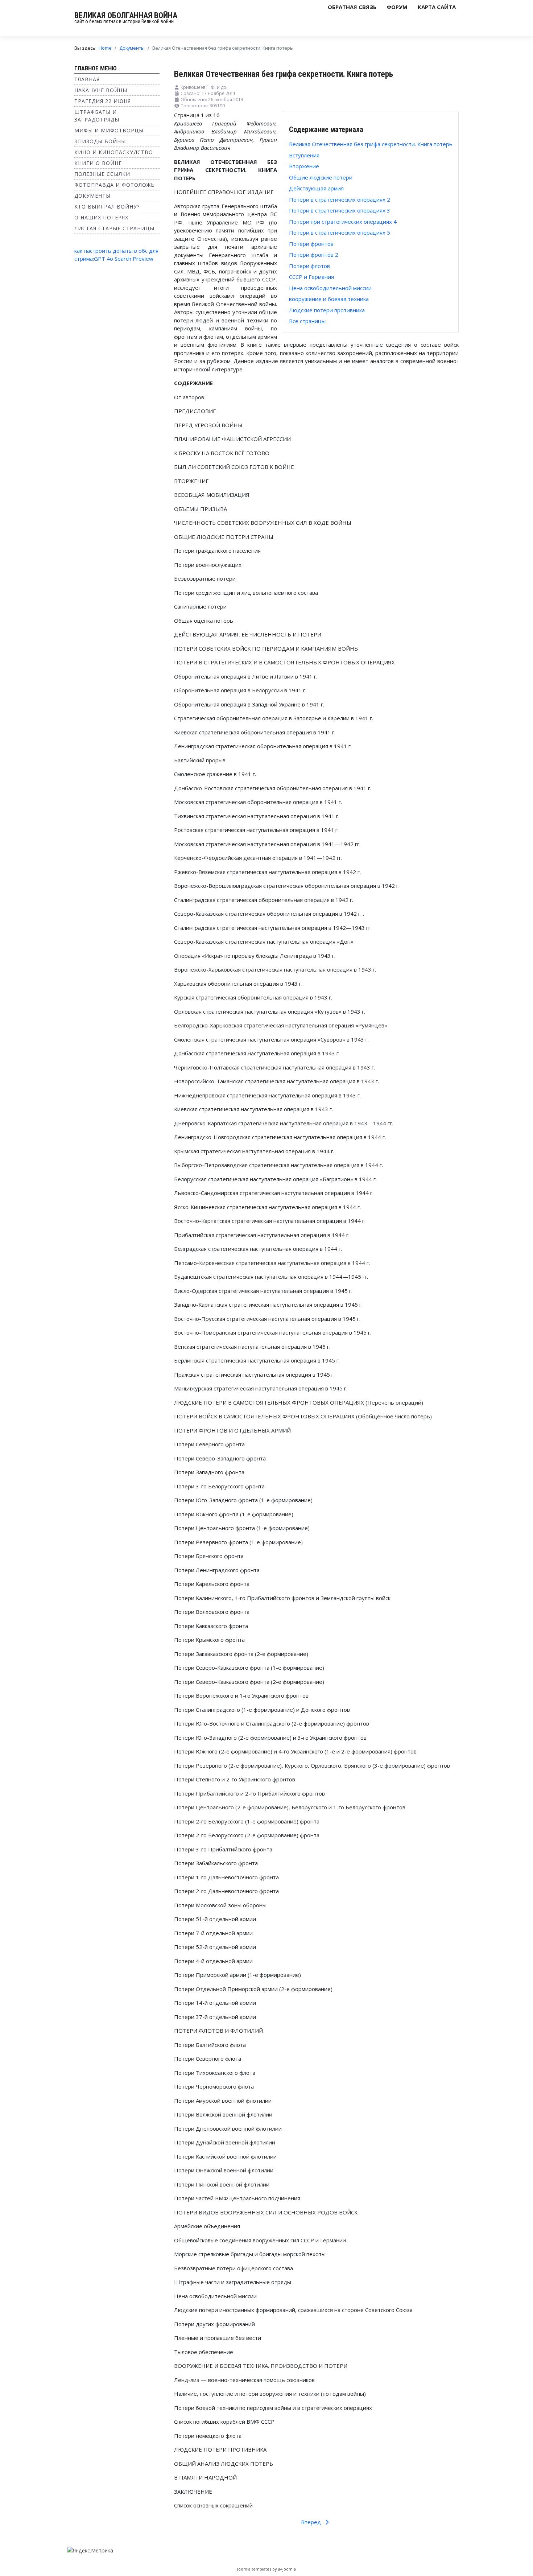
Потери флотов (309, 266)
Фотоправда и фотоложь (115, 185)
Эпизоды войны (100, 141)
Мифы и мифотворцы (109, 130)
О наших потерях (101, 217)
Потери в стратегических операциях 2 (340, 199)
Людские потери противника (327, 310)
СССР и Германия (311, 277)
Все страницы (307, 321)
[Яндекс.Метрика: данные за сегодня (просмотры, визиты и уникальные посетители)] (90, 2550)
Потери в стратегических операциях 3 (340, 210)
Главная (87, 79)
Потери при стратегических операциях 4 (343, 222)
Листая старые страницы (114, 228)
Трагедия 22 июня (103, 101)
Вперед (312, 2522)
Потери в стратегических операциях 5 (340, 232)
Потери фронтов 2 (314, 255)
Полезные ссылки (102, 174)
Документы (92, 196)
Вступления (304, 155)
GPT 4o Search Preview (124, 259)
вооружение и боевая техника (329, 299)
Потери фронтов (311, 244)
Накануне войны (101, 90)
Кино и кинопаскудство (114, 152)
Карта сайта (437, 7)
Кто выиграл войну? (107, 207)
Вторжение (304, 166)
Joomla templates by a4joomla (266, 2569)
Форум (397, 7)
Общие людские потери (321, 177)
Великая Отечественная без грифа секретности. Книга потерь (371, 144)
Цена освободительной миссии (330, 288)
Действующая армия (316, 188)
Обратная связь (352, 7)
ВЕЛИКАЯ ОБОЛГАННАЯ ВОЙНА (126, 15)
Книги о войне (98, 163)
